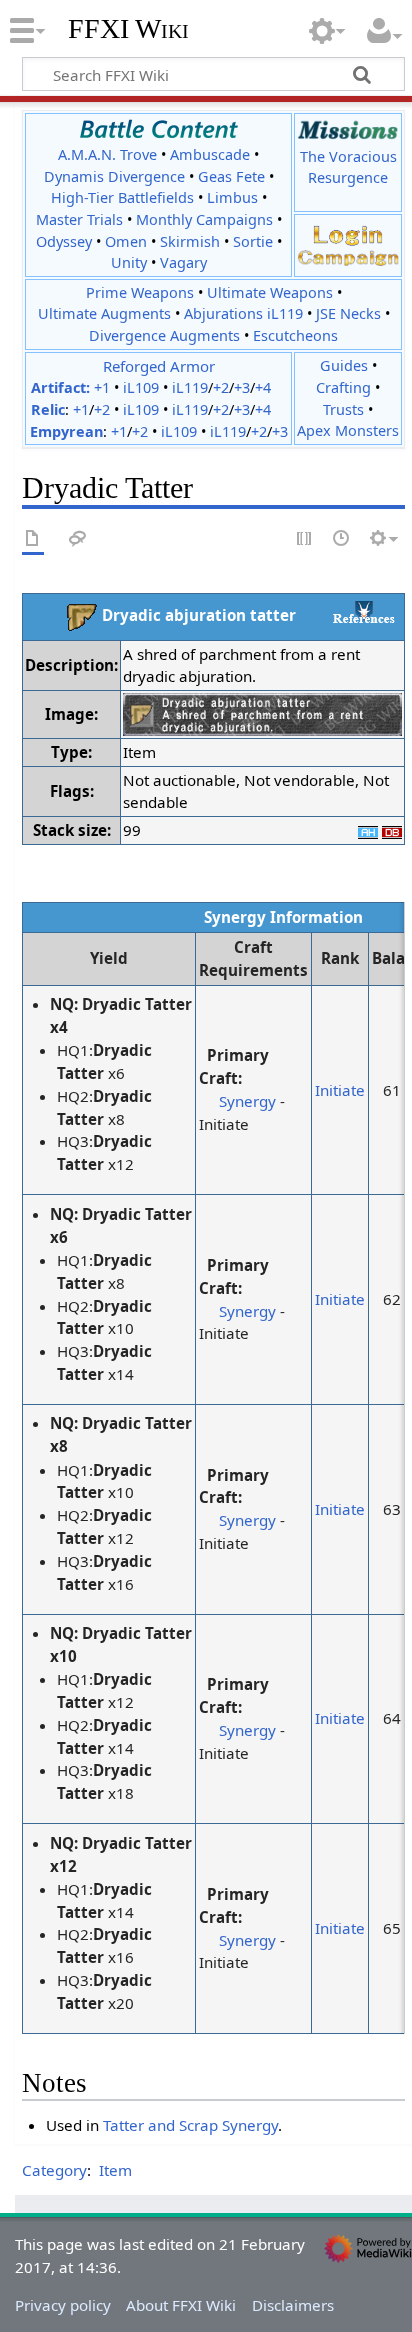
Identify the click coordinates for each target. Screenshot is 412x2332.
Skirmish (190, 241)
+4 (263, 387)
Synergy (247, 1101)
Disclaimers (293, 2305)
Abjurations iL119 (243, 313)
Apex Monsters (348, 430)
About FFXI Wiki (181, 2305)
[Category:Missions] (348, 129)
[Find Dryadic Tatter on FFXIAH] (368, 830)
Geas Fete (231, 176)
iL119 (190, 387)
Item (115, 2170)
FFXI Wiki (128, 29)
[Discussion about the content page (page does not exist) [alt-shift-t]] (78, 539)
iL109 (141, 387)
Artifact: (60, 387)
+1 (102, 387)
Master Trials (79, 219)
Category (54, 2170)
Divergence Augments (164, 335)
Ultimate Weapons (270, 292)
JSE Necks (348, 313)
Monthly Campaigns (204, 219)
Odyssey (64, 241)
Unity (129, 262)
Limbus (232, 197)
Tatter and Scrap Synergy (190, 2125)
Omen (126, 241)
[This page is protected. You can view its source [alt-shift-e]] (305, 539)
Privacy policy (63, 2305)
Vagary (183, 262)
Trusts (343, 409)
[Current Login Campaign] (348, 233)
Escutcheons (295, 335)
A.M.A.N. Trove (107, 154)
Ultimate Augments (104, 313)
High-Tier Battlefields (122, 197)
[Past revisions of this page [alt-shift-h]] (342, 539)
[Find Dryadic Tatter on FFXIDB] (392, 830)
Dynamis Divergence (114, 176)
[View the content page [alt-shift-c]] (33, 539)
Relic (48, 409)
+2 (221, 387)
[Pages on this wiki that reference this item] (364, 612)
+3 (242, 387)
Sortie (253, 241)
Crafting (343, 387)
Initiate (340, 1090)
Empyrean (66, 431)
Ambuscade (210, 154)
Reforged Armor (159, 366)
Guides (344, 365)
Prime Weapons (140, 292)
